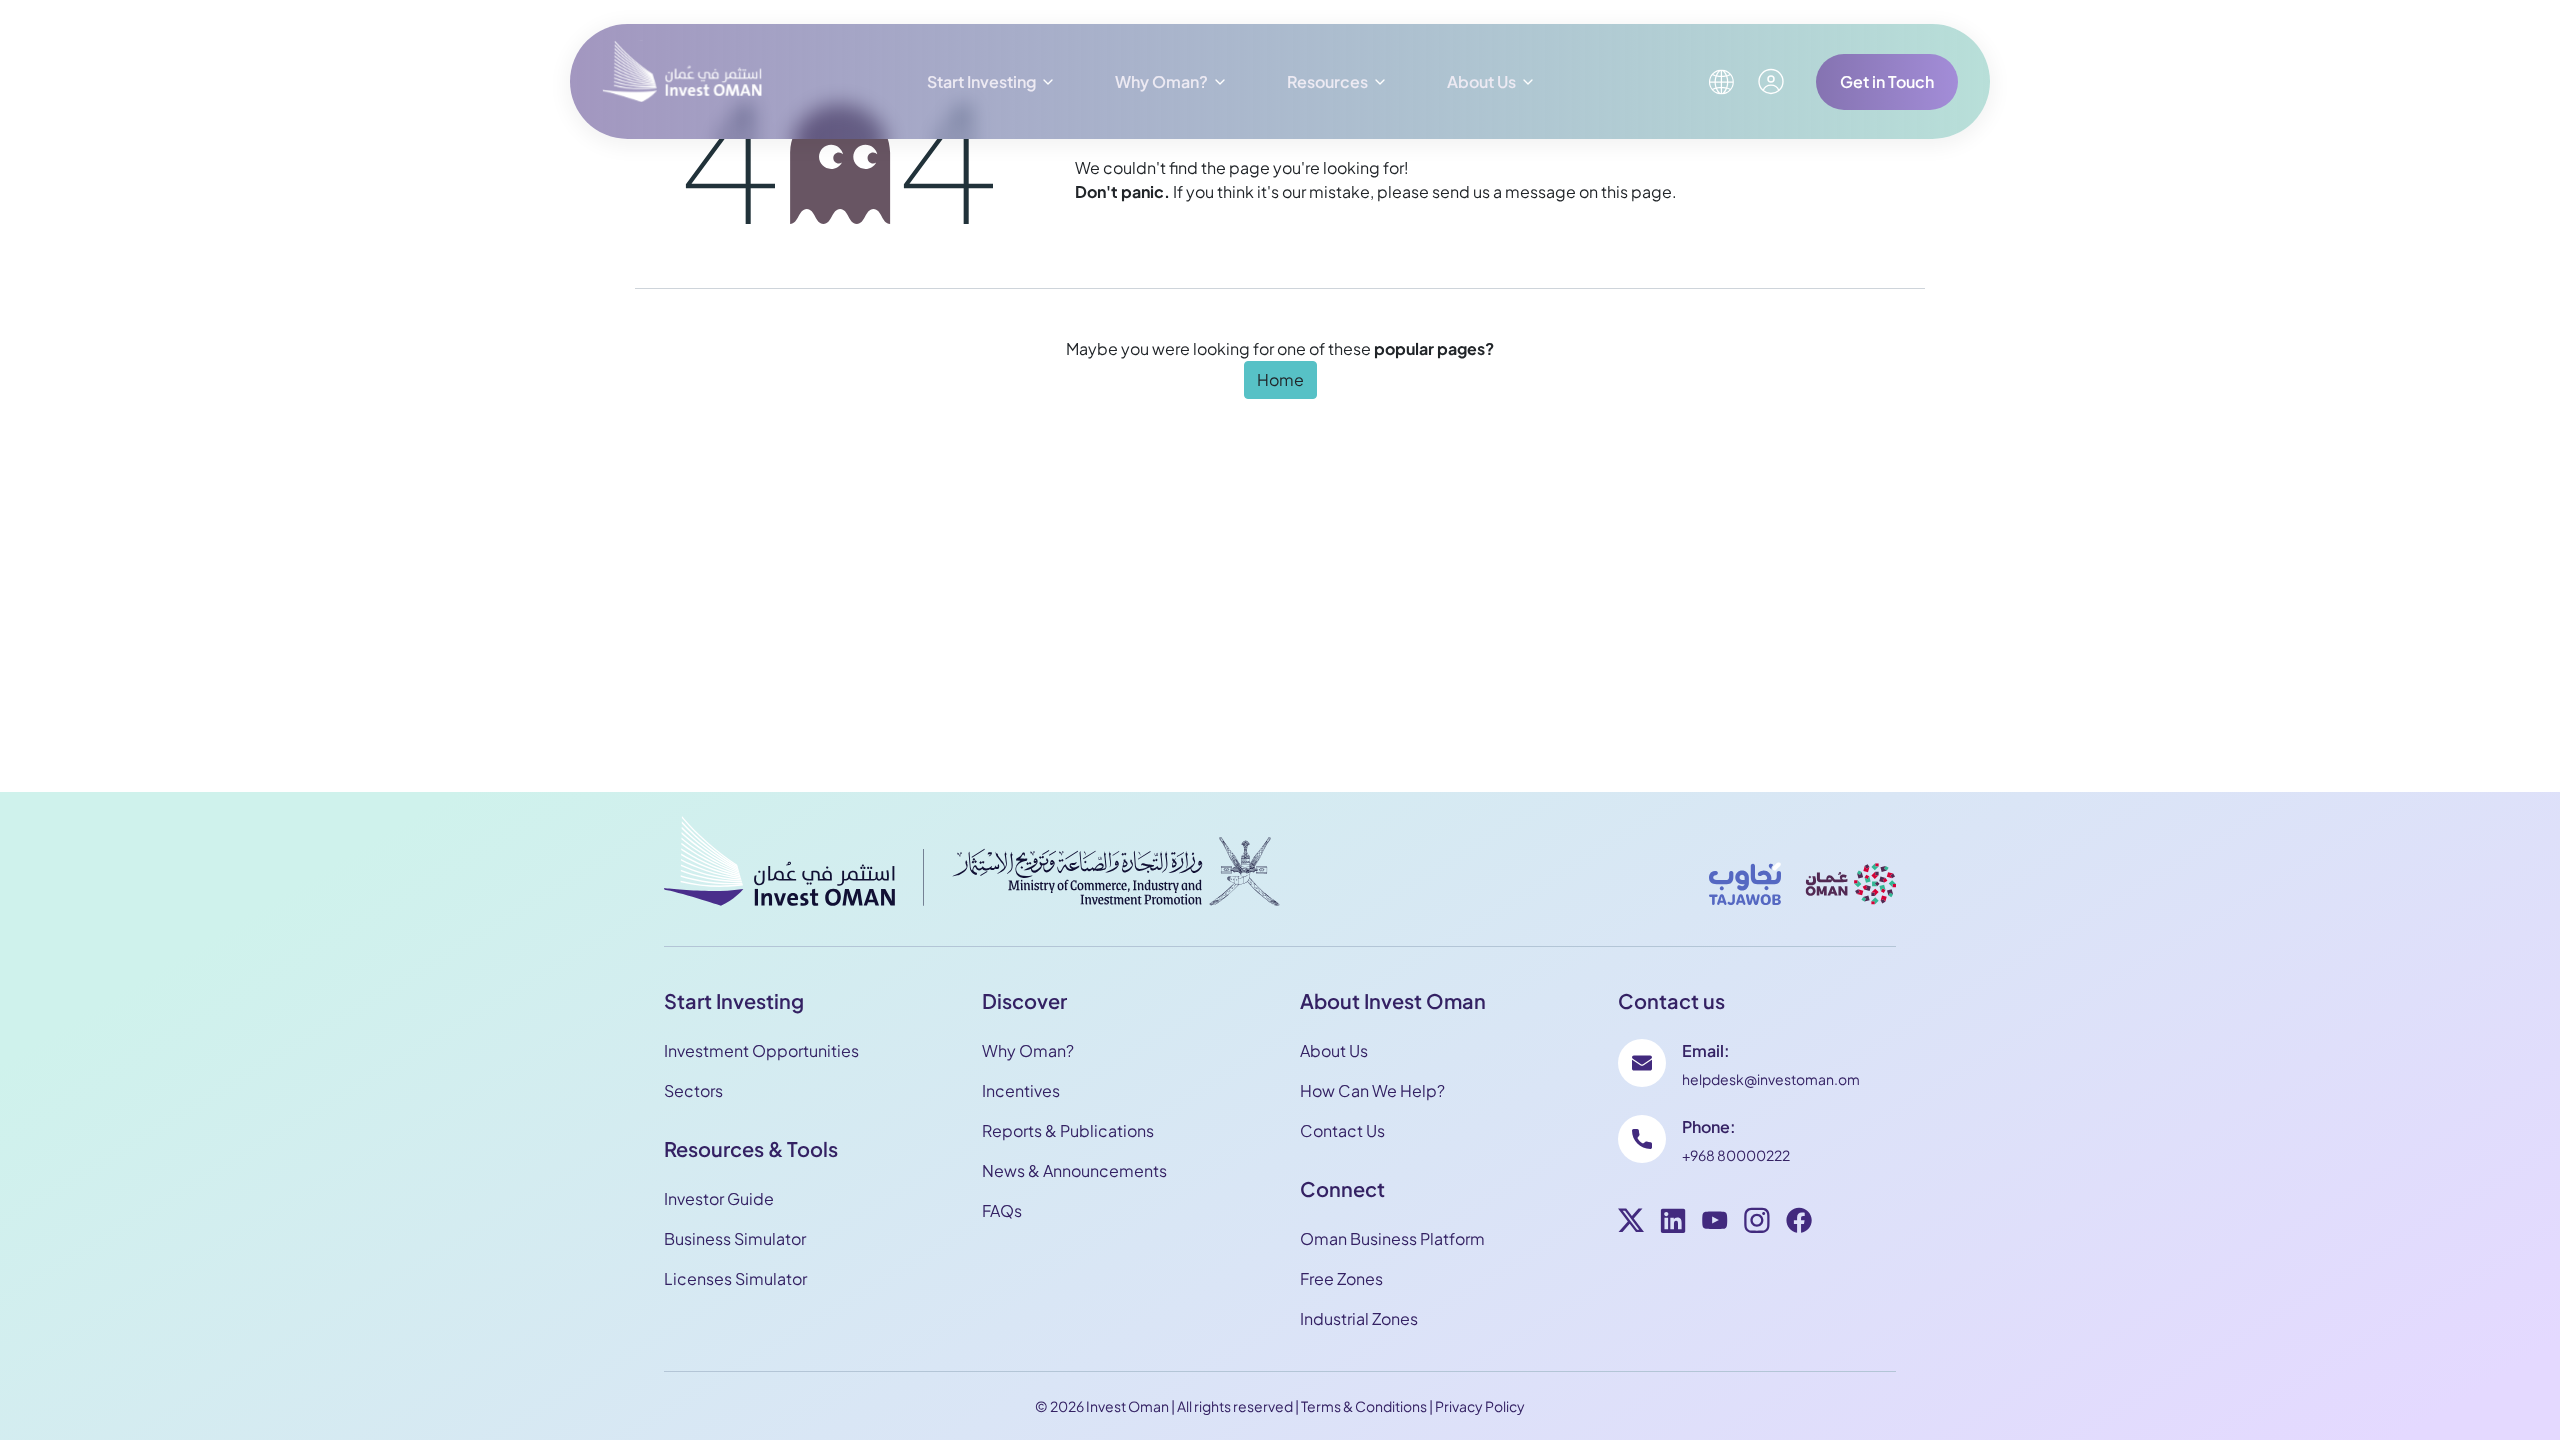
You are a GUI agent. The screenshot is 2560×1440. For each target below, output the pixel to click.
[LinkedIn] (1673, 1223)
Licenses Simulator (735, 1278)
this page (1636, 191)
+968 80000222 (1736, 1155)
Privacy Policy (1480, 1406)
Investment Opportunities (761, 1050)
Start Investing (981, 81)
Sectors (693, 1090)
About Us (1481, 81)
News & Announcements (1074, 1170)
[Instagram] (1757, 1223)
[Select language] (1721, 82)
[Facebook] (1799, 1223)
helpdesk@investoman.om (1771, 1079)
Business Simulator (735, 1238)
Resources (1327, 81)
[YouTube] (1715, 1223)
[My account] (1771, 81)
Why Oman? (1161, 81)
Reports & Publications (1068, 1130)
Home (1280, 379)
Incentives (1021, 1090)
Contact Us (1342, 1130)
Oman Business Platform (1392, 1238)
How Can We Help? (1372, 1090)
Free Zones (1341, 1278)
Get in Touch (1887, 81)
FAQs (1002, 1210)
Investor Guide (719, 1198)
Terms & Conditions (1364, 1406)
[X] (1631, 1223)
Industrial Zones (1359, 1318)
